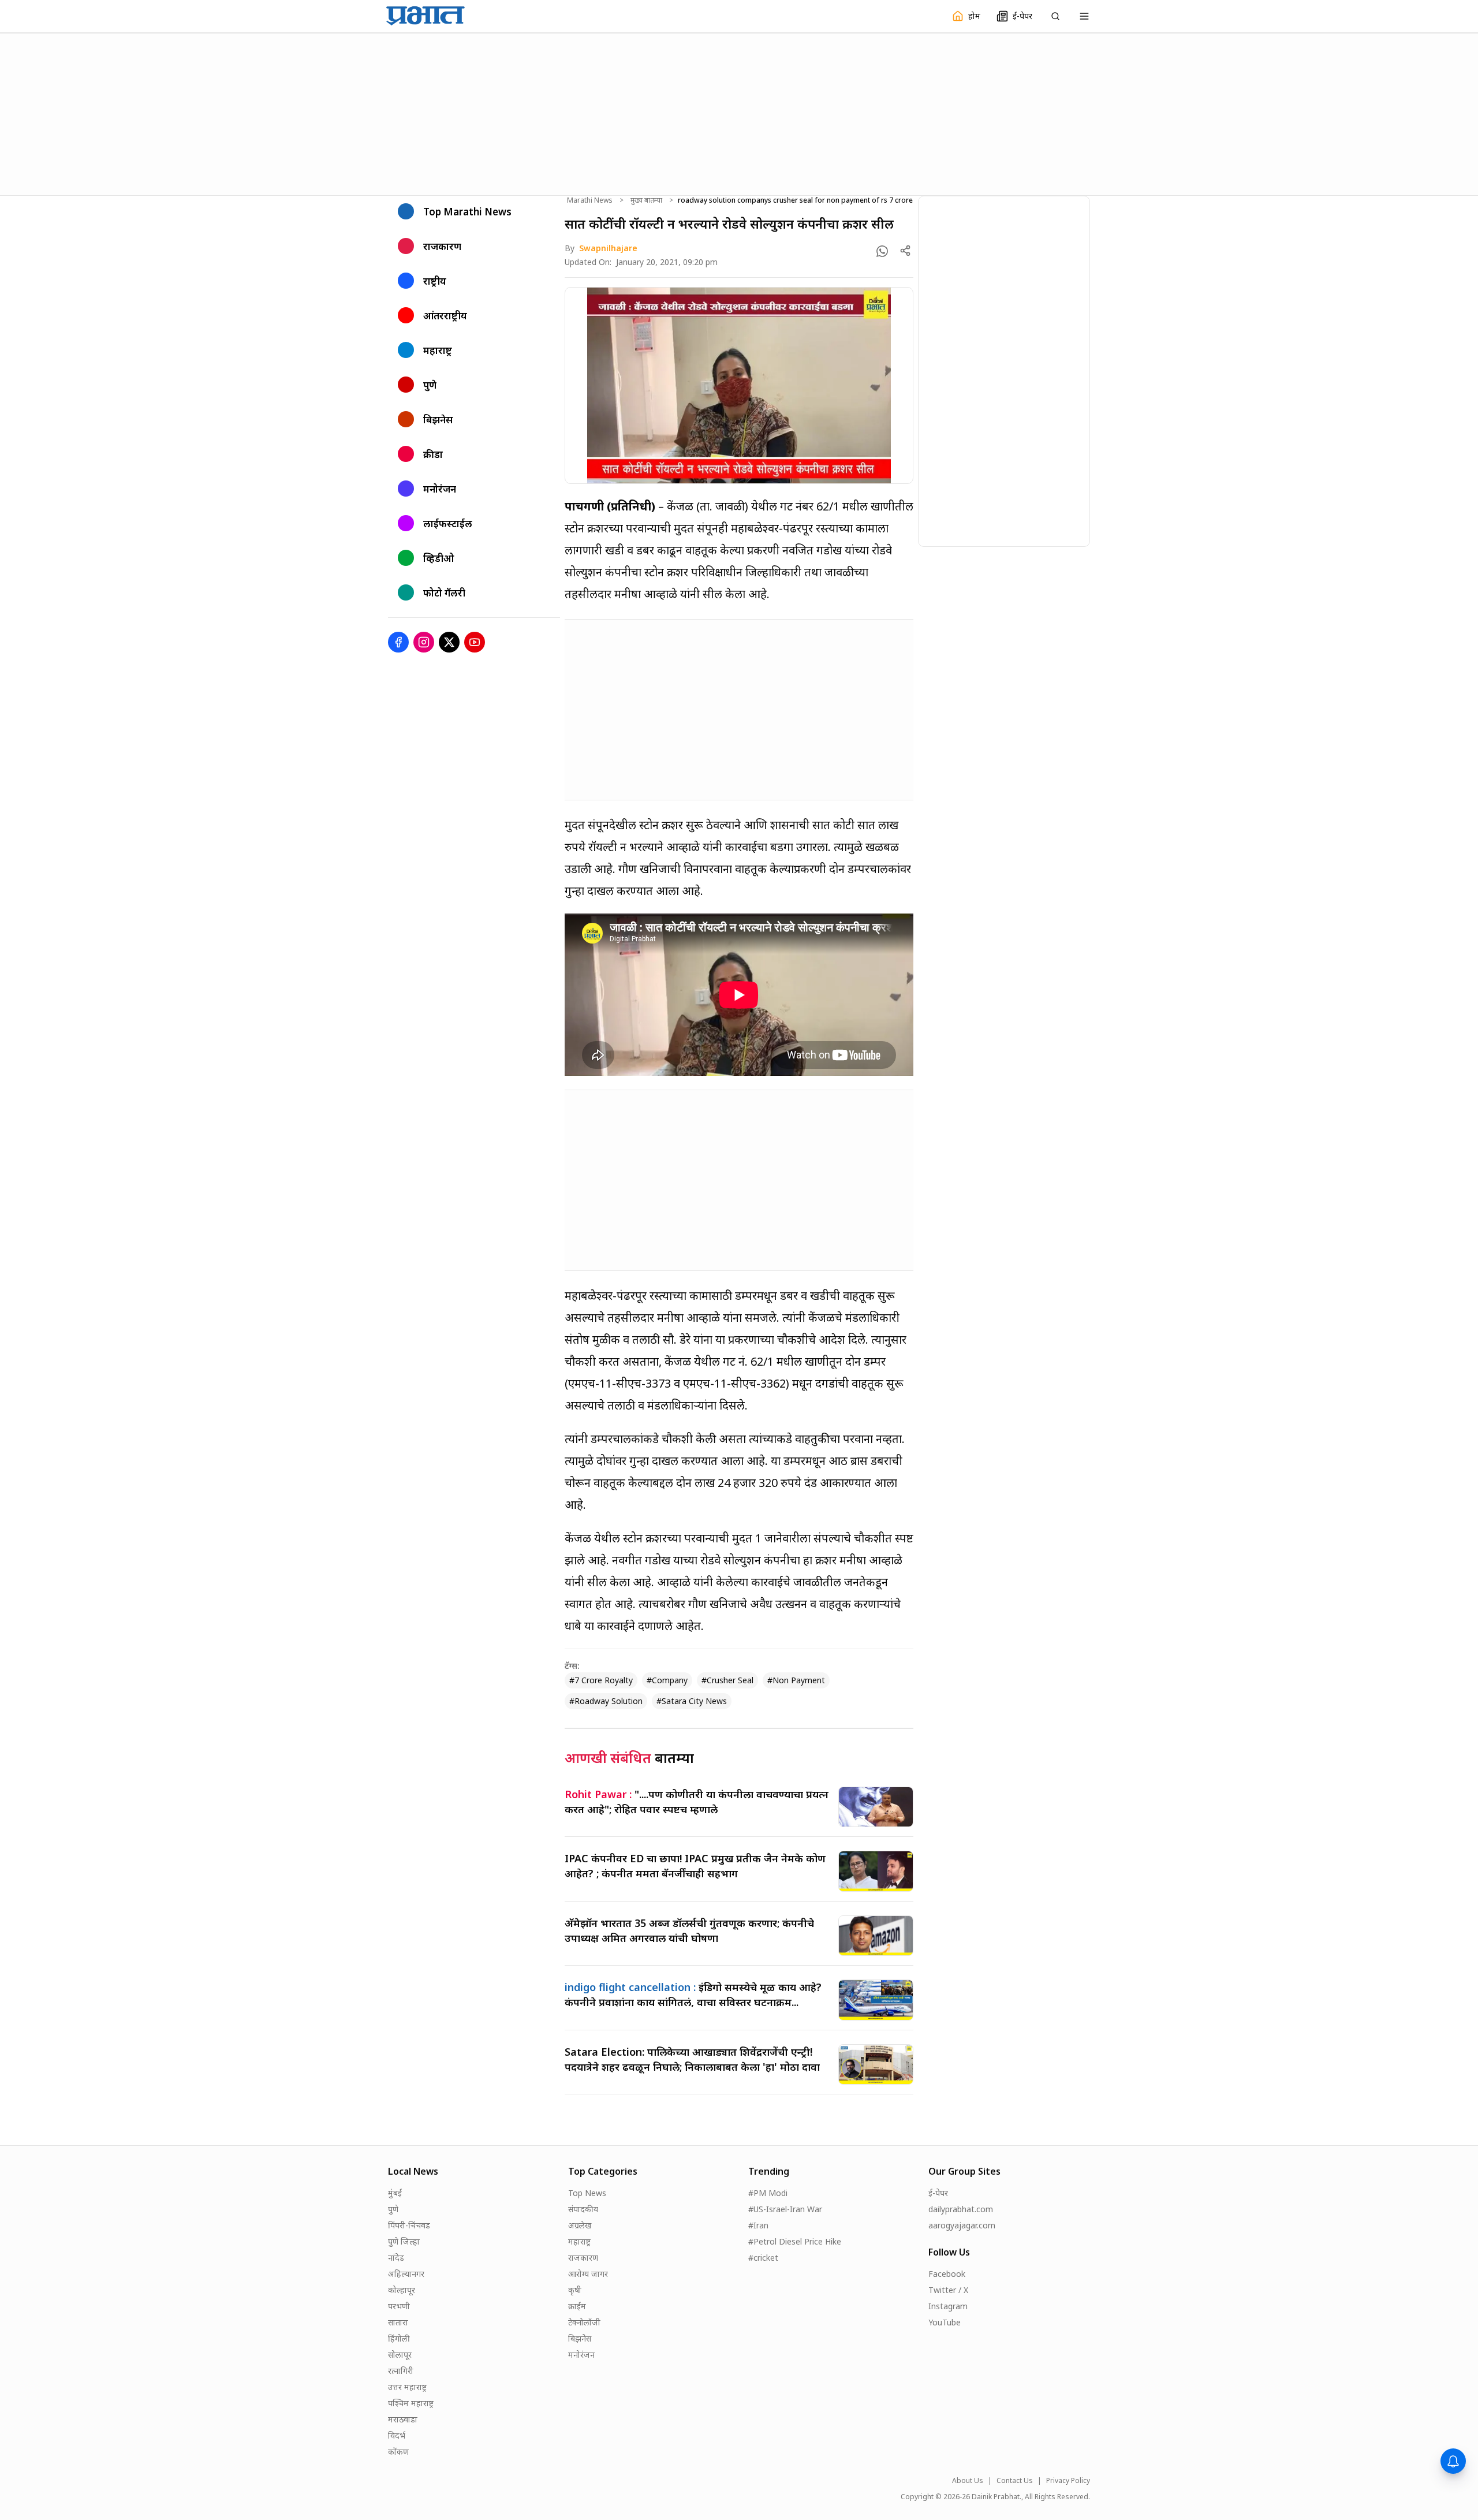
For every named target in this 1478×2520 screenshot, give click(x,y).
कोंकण (398, 2452)
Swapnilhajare (608, 248)
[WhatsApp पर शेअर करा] (882, 251)
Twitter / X (948, 2290)
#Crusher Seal (727, 1680)
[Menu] (1084, 16)
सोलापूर (400, 2355)
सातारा (398, 2322)
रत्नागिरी (401, 2371)
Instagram (948, 2306)
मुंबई (395, 2193)
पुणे (393, 2209)
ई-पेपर (938, 2193)
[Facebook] (398, 642)
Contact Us (1015, 2481)
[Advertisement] (739, 113)
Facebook (947, 2274)
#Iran (758, 2225)
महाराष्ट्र (579, 2241)
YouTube (945, 2322)
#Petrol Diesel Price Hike (795, 2241)
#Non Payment (796, 1680)
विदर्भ (397, 2435)
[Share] (905, 251)
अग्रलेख (580, 2225)
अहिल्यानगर (406, 2274)
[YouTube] (475, 642)
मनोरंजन (581, 2355)
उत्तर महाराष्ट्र (407, 2387)
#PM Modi (768, 2193)
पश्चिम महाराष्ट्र (411, 2403)
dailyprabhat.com (961, 2209)
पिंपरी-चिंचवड (409, 2225)
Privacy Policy (1068, 2481)
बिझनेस (580, 2338)
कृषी (575, 2290)
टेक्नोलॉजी (584, 2322)
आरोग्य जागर (588, 2274)
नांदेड (396, 2258)
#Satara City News (692, 1701)
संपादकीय (583, 2209)
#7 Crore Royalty (601, 1680)
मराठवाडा (403, 2419)
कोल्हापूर (402, 2290)
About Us (968, 2481)
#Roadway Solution (606, 1701)
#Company (667, 1680)
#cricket (763, 2258)
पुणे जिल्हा (404, 2241)
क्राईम (577, 2306)
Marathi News (590, 200)
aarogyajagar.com (962, 2225)
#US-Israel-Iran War (785, 2209)
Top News (587, 2193)
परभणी (399, 2306)
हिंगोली (399, 2338)
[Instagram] (424, 642)
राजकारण (583, 2258)
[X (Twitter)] (449, 642)
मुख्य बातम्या (646, 200)
